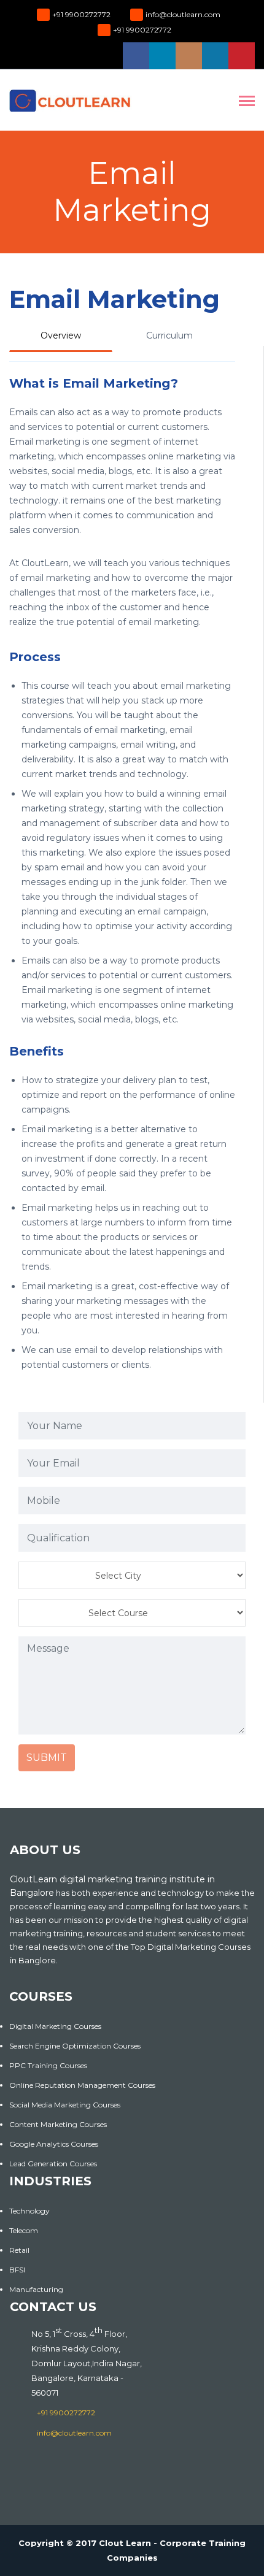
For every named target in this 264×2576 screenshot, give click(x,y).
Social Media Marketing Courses (65, 2105)
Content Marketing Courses (58, 2124)
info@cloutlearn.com (183, 14)
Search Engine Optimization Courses (75, 2046)
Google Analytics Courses (54, 2144)
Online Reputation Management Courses (82, 2085)
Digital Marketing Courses (55, 2026)
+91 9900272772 (81, 14)
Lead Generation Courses (53, 2164)
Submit (47, 1758)
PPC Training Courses (48, 2065)
